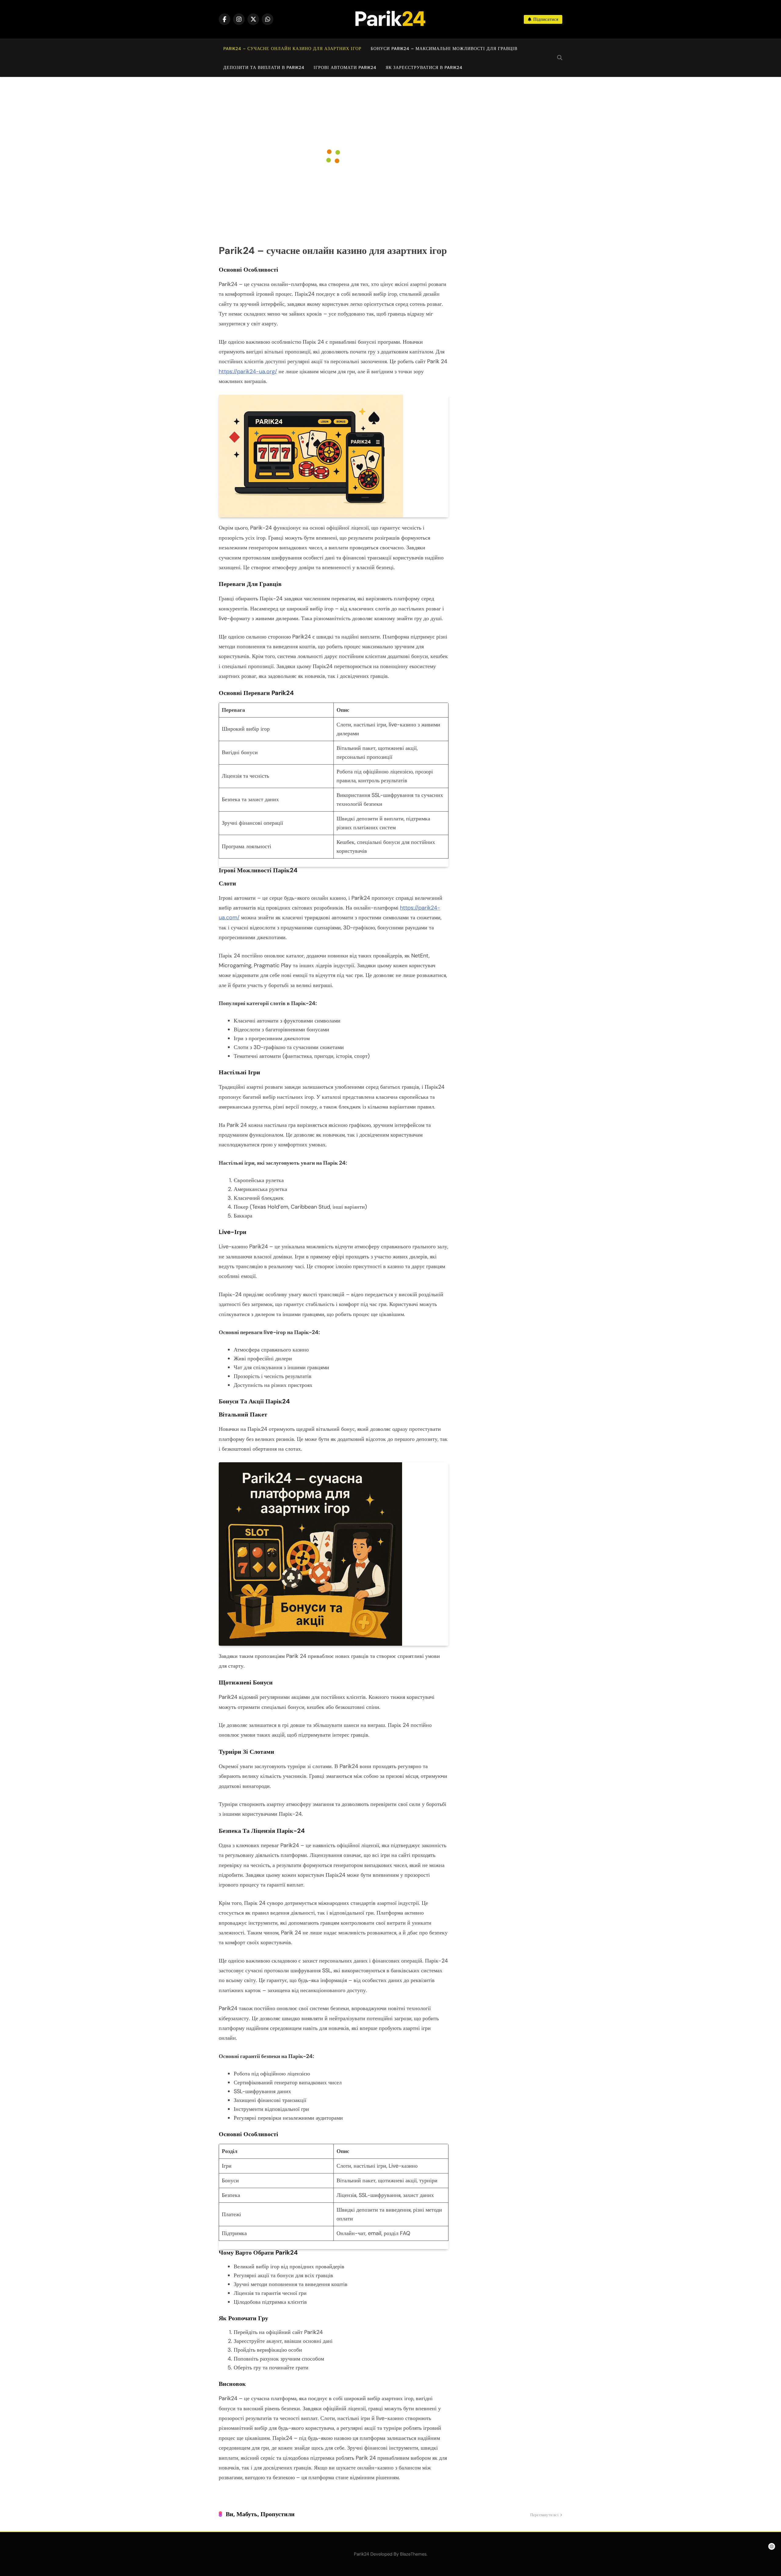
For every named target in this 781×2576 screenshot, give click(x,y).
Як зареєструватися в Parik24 (424, 67)
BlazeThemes (413, 2554)
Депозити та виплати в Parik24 (264, 67)
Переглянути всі (544, 2515)
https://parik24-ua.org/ (248, 371)
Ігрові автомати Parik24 (345, 67)
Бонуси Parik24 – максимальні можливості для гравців (444, 49)
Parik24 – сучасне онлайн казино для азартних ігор (292, 49)
